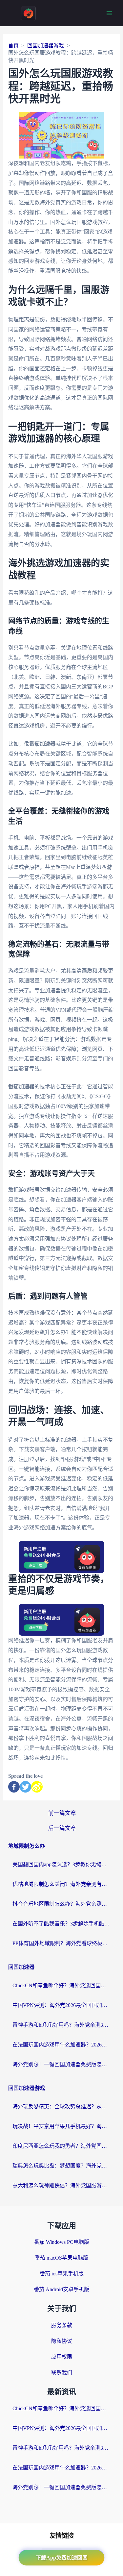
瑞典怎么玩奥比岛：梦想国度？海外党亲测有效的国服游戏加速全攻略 (62, 2166)
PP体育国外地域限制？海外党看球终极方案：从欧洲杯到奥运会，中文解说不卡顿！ (62, 1943)
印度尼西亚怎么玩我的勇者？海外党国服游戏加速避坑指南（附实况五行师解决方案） (62, 2146)
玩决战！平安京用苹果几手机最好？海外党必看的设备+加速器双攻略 (62, 2126)
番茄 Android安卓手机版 (61, 2289)
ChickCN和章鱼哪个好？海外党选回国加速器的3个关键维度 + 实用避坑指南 (62, 1985)
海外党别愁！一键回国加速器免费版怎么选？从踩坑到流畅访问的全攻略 (62, 2064)
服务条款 (62, 2325)
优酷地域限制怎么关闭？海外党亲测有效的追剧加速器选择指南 (62, 1884)
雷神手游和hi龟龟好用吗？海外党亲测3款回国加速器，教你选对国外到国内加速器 (62, 2025)
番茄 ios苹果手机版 (62, 2274)
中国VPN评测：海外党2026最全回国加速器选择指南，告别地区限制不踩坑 (62, 2005)
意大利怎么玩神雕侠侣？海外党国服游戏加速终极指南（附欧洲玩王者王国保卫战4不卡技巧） (62, 2185)
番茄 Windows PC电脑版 (62, 2242)
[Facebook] (14, 1787)
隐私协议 (62, 2341)
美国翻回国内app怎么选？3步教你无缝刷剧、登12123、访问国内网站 (62, 1864)
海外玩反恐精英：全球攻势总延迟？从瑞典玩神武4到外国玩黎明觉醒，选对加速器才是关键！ (62, 2106)
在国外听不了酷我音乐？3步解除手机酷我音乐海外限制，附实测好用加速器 (62, 1924)
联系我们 (62, 2373)
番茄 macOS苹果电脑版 (61, 2258)
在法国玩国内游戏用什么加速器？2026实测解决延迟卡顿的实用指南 (62, 2045)
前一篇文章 (62, 1813)
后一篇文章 (62, 1828)
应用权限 (62, 2357)
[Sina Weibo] (37, 1787)
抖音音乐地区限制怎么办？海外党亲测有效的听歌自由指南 (62, 1904)
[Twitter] (25, 1787)
